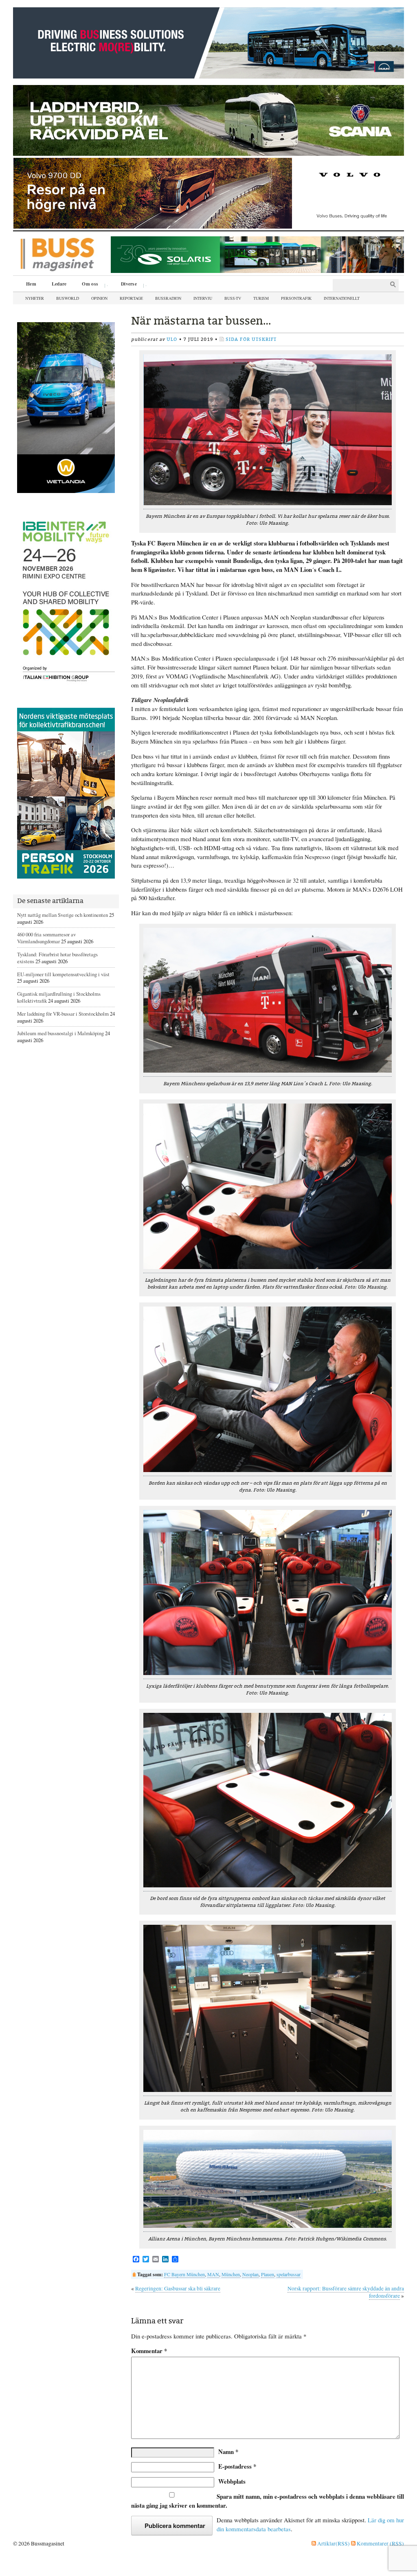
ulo (172, 339)
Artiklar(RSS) (333, 2543)
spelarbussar (289, 2274)
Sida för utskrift (251, 339)
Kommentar (149, 2351)
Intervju (203, 298)
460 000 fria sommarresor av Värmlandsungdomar (46, 938)
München (231, 2274)
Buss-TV (233, 298)
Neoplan (250, 2274)
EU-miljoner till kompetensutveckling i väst (63, 974)
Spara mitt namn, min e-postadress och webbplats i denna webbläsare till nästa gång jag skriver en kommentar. (268, 2501)
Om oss (87, 285)
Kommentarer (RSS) (380, 2543)
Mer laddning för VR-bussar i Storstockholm (63, 1014)
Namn (228, 2452)
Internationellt (342, 298)
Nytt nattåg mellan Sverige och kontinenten (63, 915)
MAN (213, 2274)
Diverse (126, 285)
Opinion (99, 298)
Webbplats (232, 2481)
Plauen (268, 2274)
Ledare (59, 284)
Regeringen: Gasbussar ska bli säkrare (178, 2288)
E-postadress (237, 2466)
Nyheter (35, 298)
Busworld (68, 298)
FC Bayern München (184, 2274)
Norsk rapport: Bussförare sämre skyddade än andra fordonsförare (346, 2292)
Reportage (131, 298)
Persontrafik (296, 298)
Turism (261, 298)
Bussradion (168, 298)
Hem (31, 284)
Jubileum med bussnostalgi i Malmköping (60, 1033)
